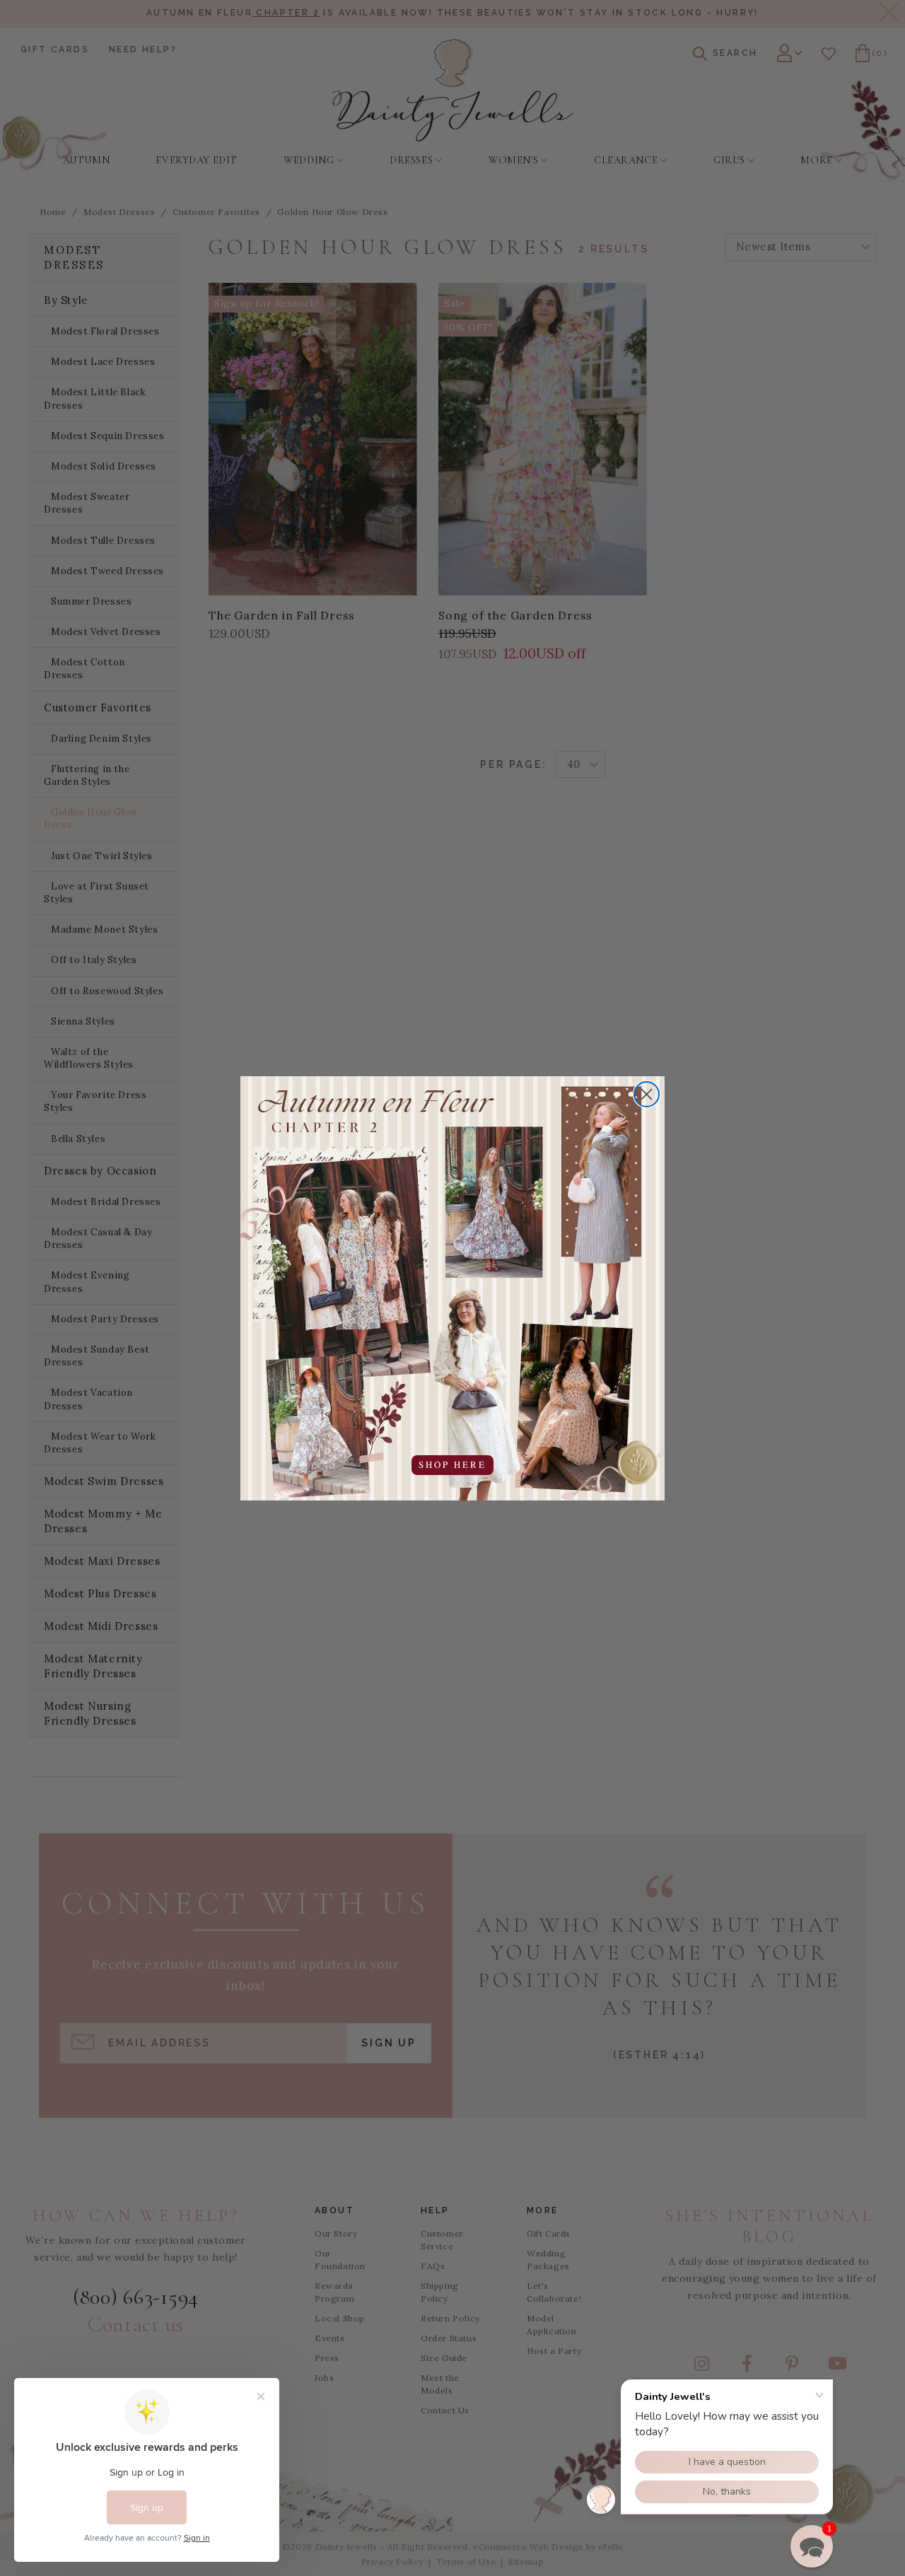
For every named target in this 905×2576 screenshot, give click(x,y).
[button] (812, 2546)
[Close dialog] (647, 1094)
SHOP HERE (452, 1464)
